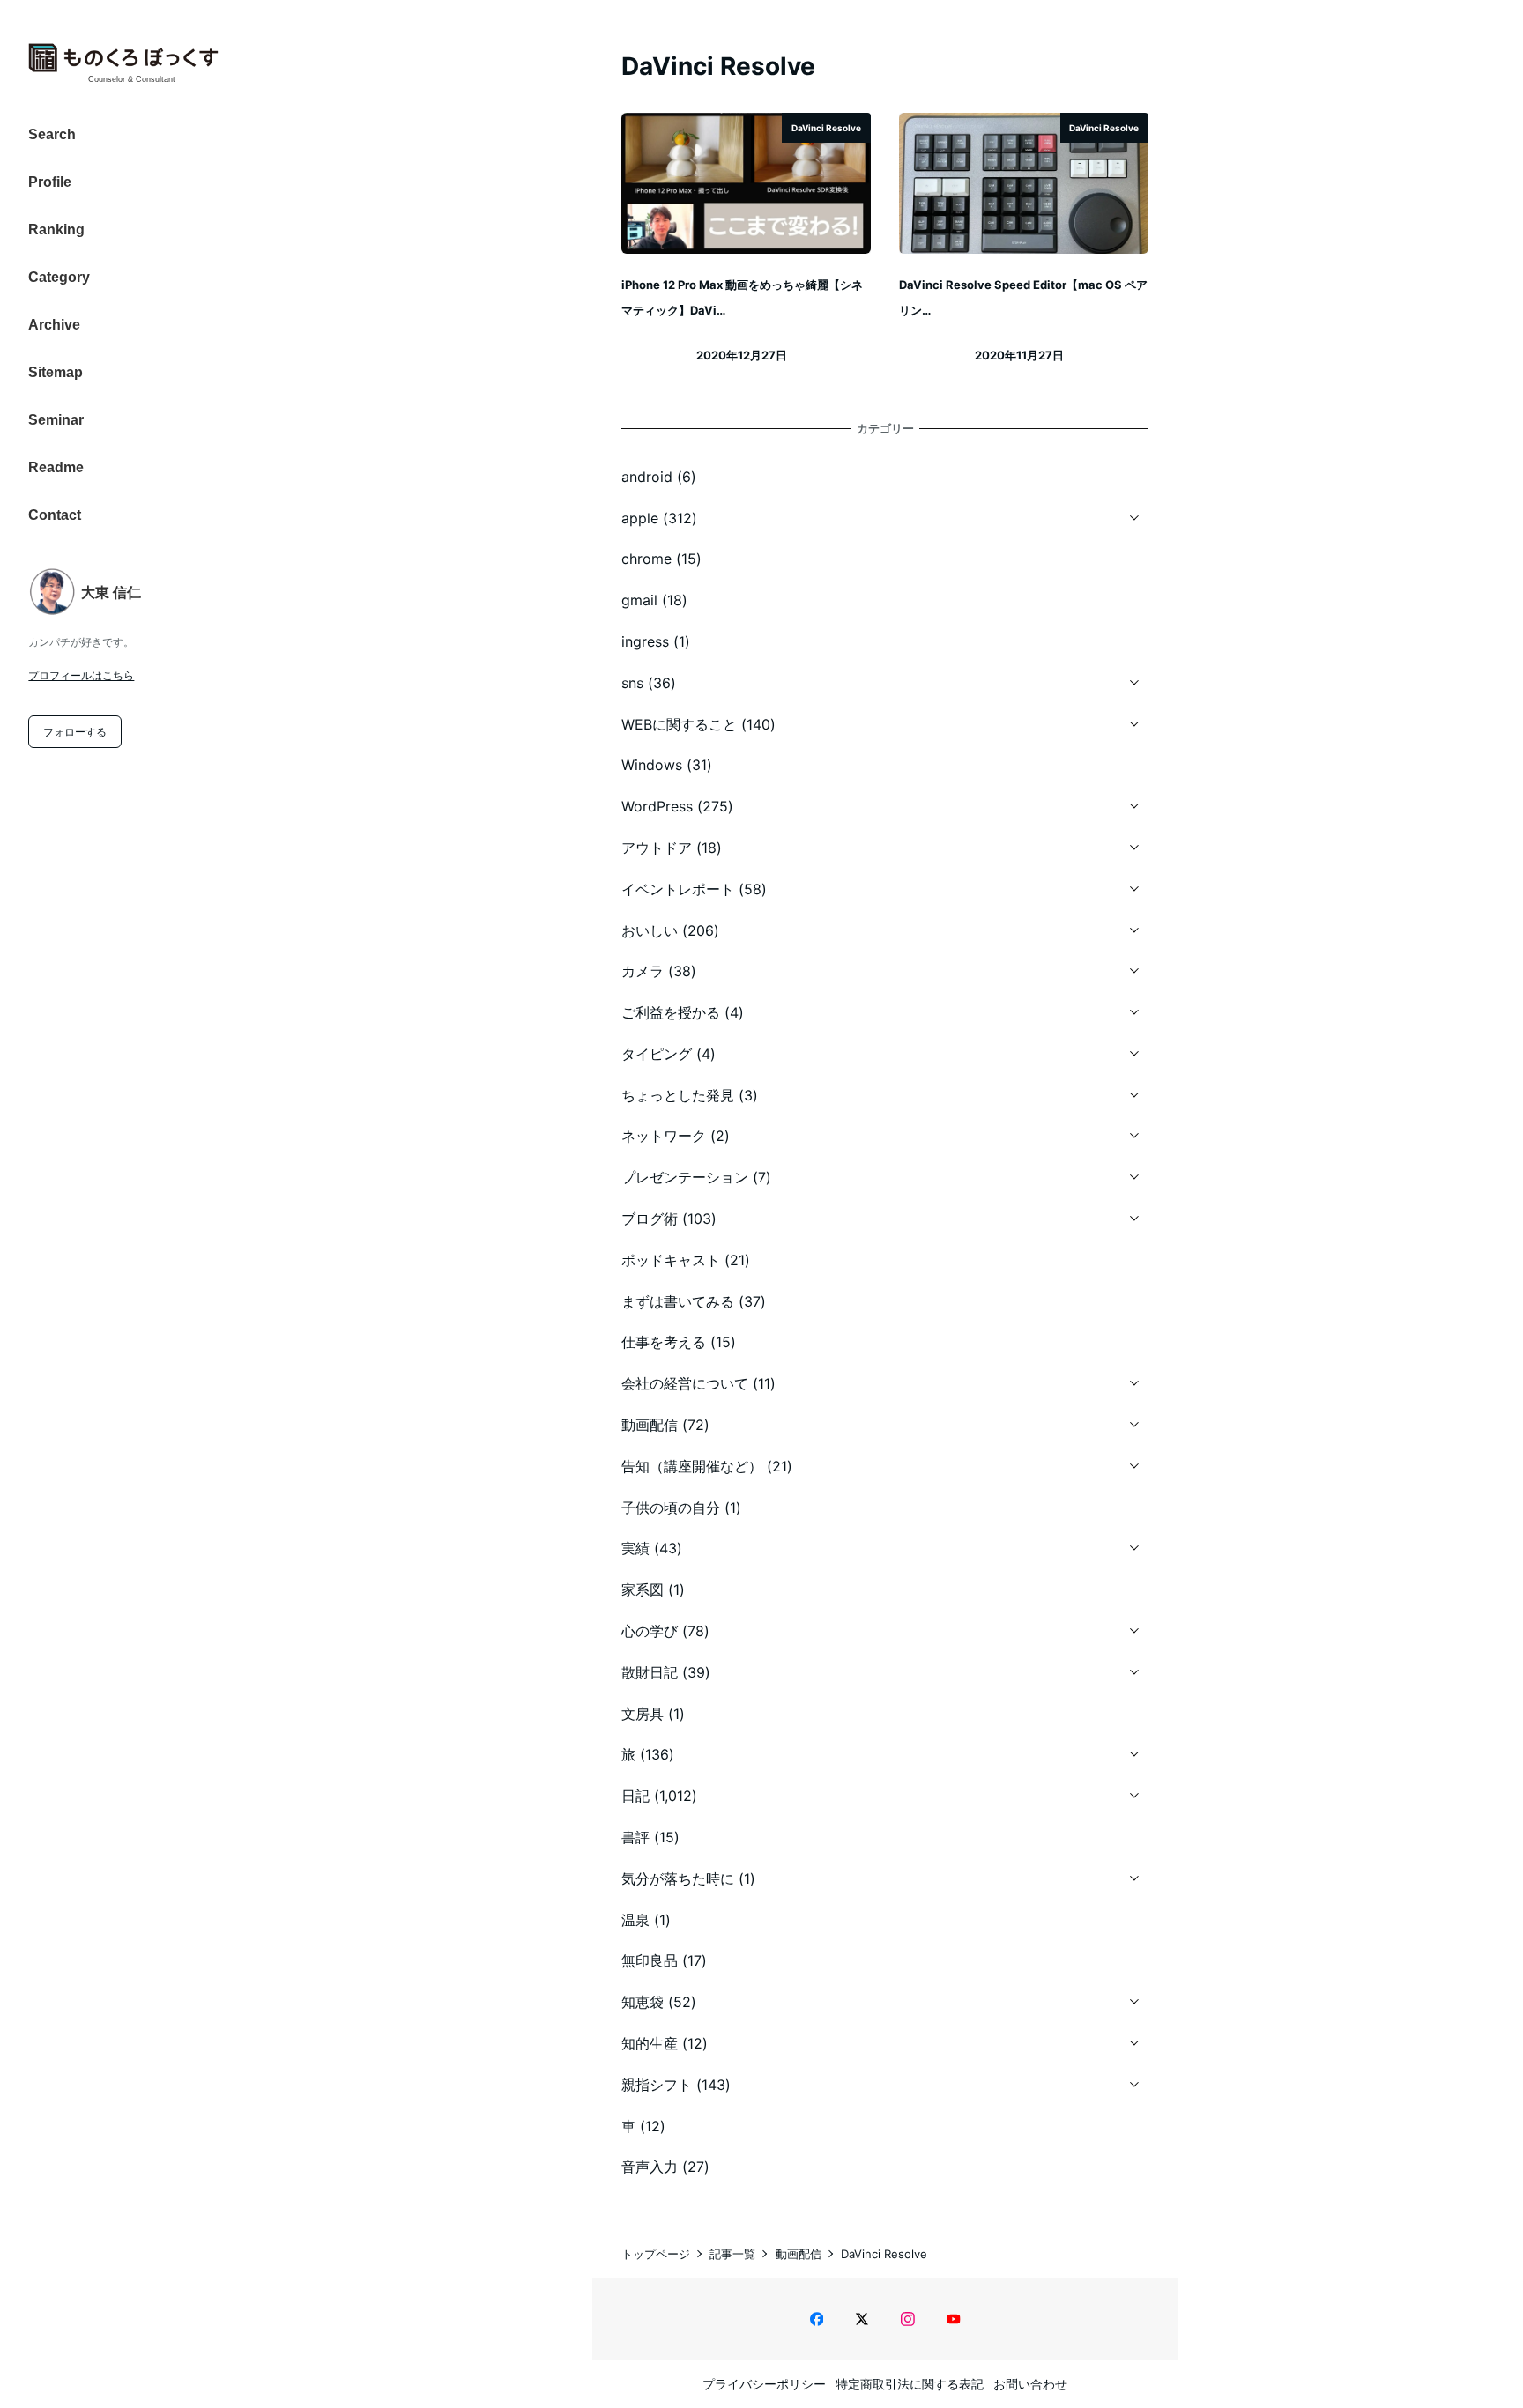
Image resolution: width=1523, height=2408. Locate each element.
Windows (652, 765)
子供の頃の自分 (671, 1508)
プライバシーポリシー (764, 2384)
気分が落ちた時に (678, 1878)
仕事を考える (664, 1342)
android (647, 477)
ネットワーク (664, 1136)
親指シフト (657, 2085)
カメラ (643, 971)
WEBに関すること (679, 724)
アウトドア (657, 848)
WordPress (657, 806)
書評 (635, 1837)
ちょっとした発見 (678, 1095)
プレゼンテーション (685, 1177)
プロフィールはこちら (81, 675)
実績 (635, 1548)
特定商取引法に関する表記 (910, 2384)
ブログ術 (650, 1219)
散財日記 (650, 1672)
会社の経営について (685, 1383)
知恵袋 (643, 2002)
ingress (645, 641)
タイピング (657, 1054)
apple (640, 518)
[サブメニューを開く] (1134, 515)
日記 (635, 1796)
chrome (646, 559)
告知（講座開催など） (692, 1466)
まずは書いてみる (678, 1301)
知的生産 (650, 2043)
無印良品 (650, 1960)
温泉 (635, 1920)
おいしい (650, 930)
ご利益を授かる (671, 1012)
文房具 (643, 1714)
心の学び (650, 1631)
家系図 (643, 1589)
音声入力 (650, 2167)
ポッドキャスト (671, 1260)
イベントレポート (678, 889)
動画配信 (650, 1425)
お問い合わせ (1030, 2384)
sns (632, 683)
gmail (639, 600)
